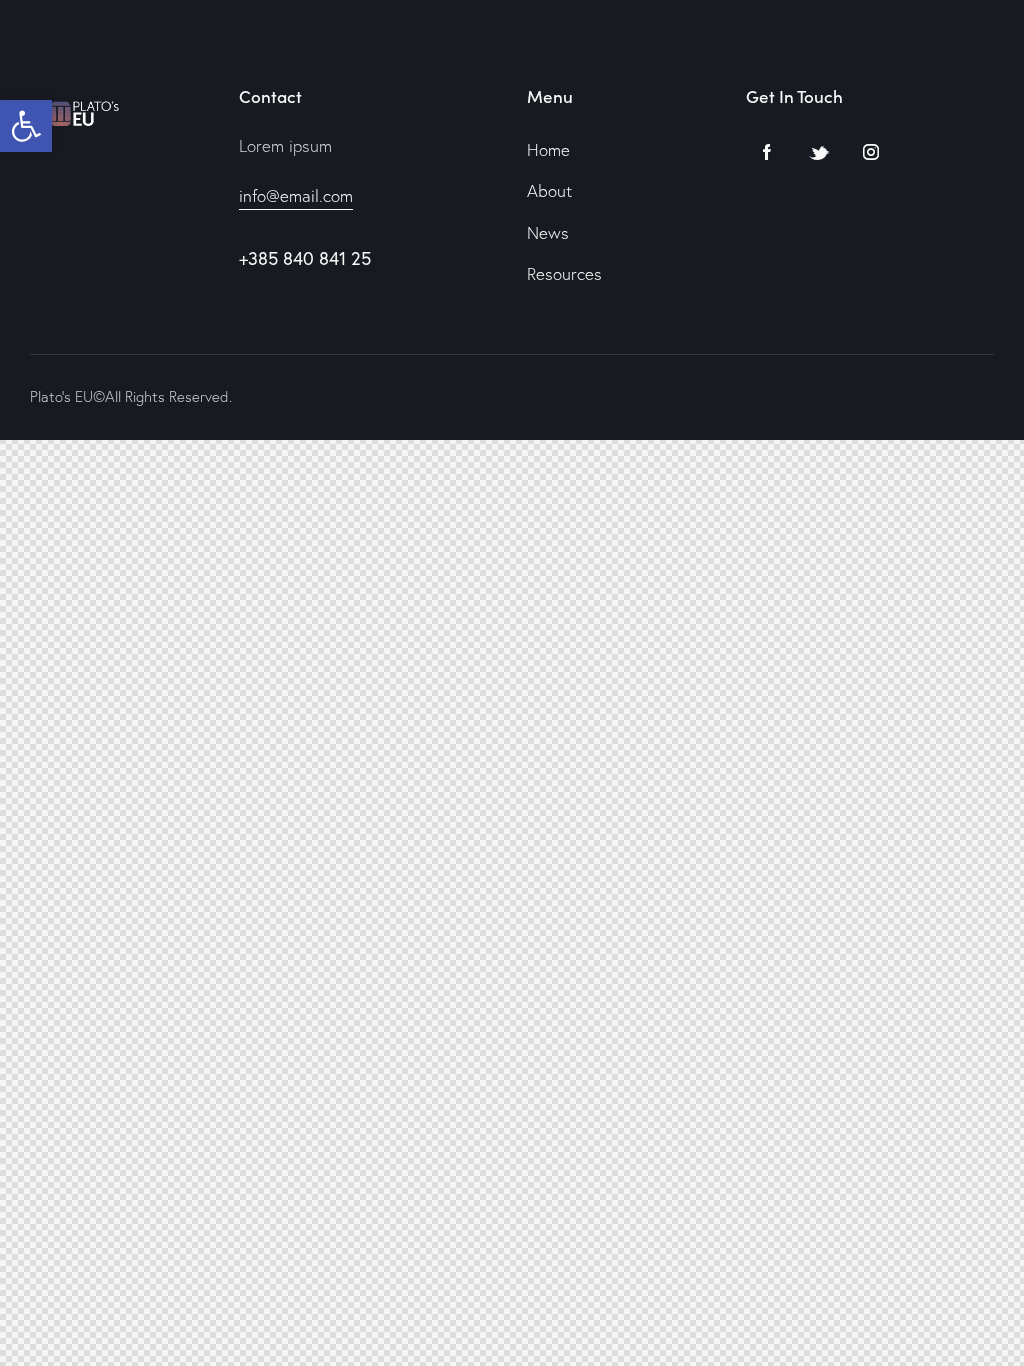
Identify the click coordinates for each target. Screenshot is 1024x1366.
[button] (26, 126)
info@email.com (296, 195)
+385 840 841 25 (305, 258)
